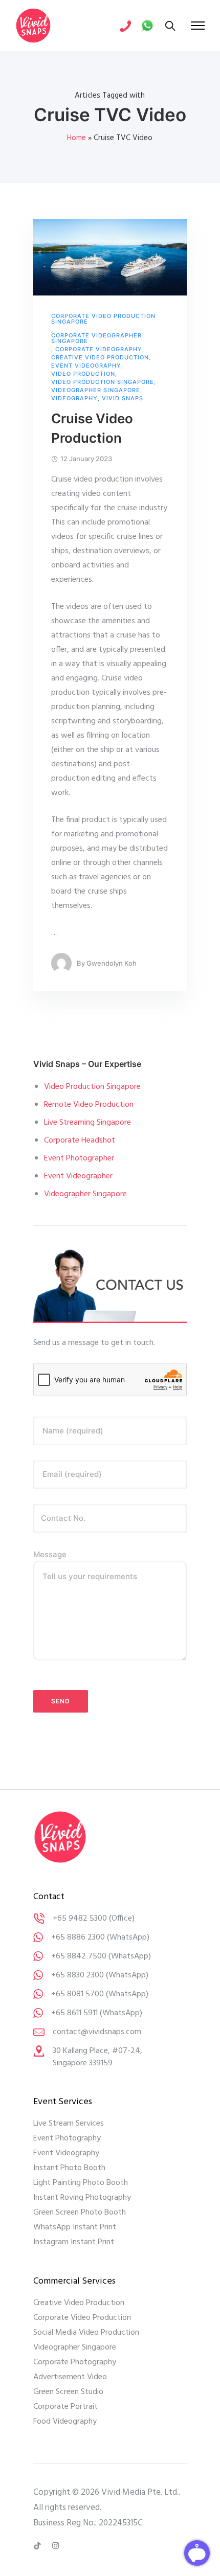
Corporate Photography (75, 2362)
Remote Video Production (89, 1105)
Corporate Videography (99, 349)
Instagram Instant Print (74, 2242)
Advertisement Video (70, 2377)
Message (50, 1554)
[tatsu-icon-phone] (125, 26)
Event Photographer (79, 1158)
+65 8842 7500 (79, 1956)
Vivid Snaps (123, 398)
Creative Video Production (100, 358)
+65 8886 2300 (78, 1937)
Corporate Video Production (82, 2318)
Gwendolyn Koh (112, 963)
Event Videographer (78, 1176)
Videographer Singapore (96, 390)
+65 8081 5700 (78, 1994)
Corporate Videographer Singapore (96, 338)
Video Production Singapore (103, 382)
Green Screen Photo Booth (80, 2213)
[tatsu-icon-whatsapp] (147, 26)
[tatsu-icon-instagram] (56, 2546)
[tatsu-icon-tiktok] (39, 2546)
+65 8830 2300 (78, 1975)
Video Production (83, 374)
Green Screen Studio (68, 2392)
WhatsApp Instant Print (75, 2227)
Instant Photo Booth (69, 2168)
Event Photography (67, 2138)
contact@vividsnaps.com (97, 2032)
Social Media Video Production (86, 2333)
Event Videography (86, 366)
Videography (74, 398)
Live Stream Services (69, 2124)
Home (76, 138)
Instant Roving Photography (82, 2198)
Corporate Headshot (80, 1141)
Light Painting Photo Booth (81, 2183)
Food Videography (65, 2422)
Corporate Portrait (65, 2407)
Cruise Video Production (92, 428)
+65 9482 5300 (80, 1919)
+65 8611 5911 (74, 2013)
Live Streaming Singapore (87, 1123)
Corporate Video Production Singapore (103, 319)
